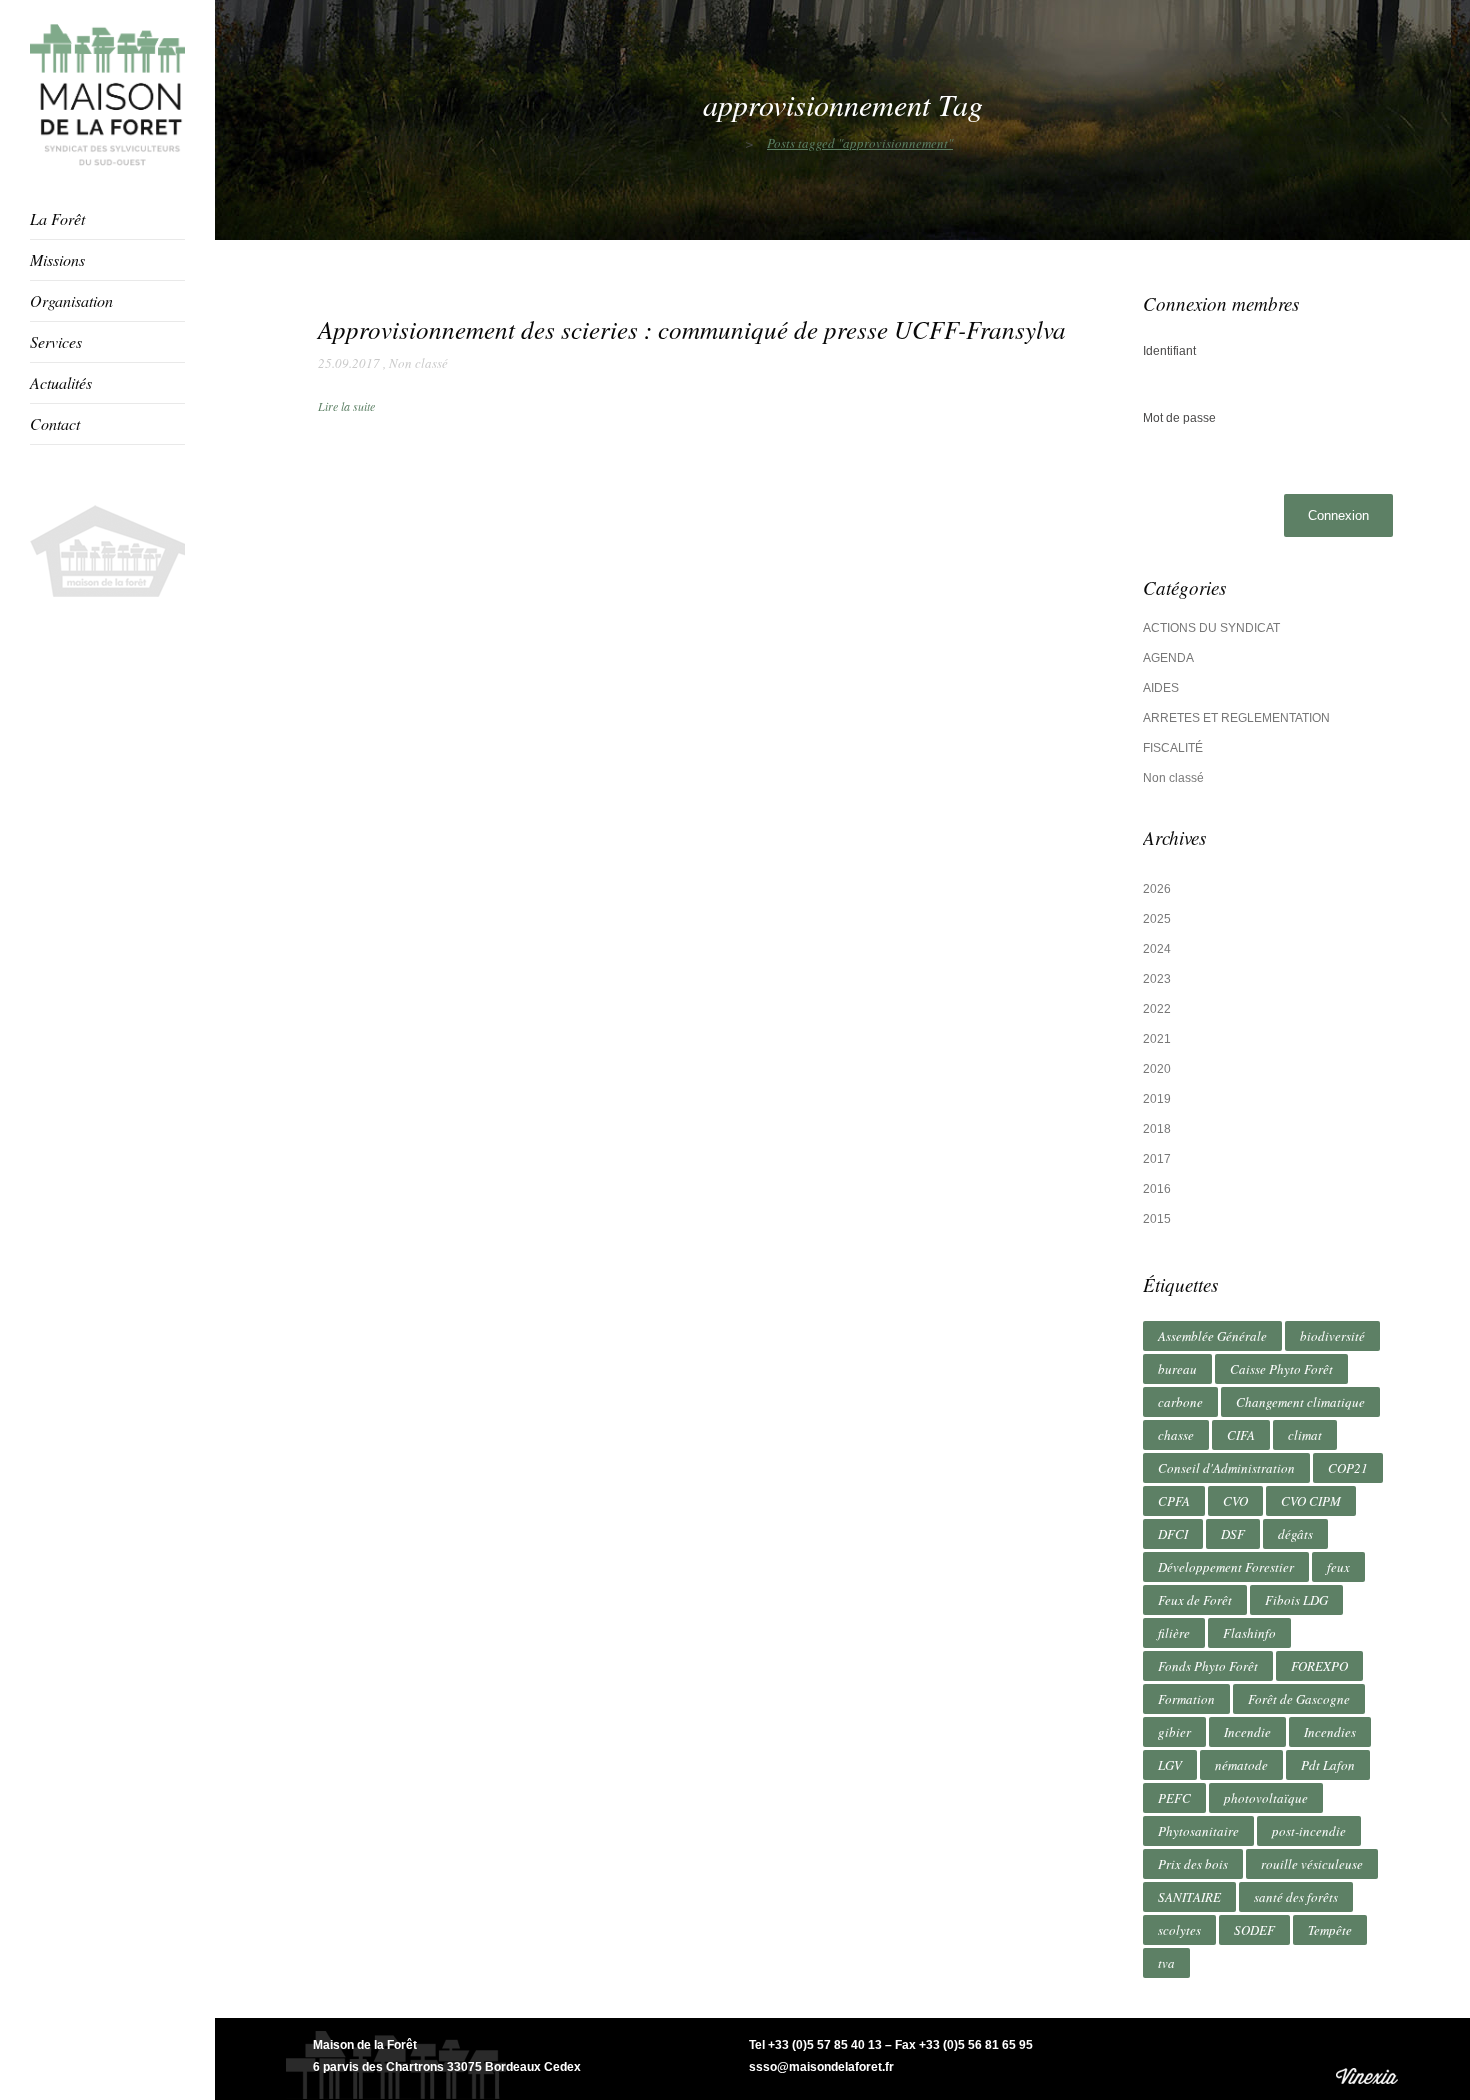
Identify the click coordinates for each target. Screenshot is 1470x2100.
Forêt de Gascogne (1299, 1699)
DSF (1233, 1534)
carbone (1180, 1402)
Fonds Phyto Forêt (1208, 1666)
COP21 (1348, 1468)
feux (1338, 1567)
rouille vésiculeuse (1312, 1864)
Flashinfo (1249, 1633)
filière (1174, 1633)
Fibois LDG (1296, 1600)
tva (1166, 1963)
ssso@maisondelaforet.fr (821, 2067)
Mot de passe (1179, 418)
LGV (1170, 1765)
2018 (1157, 1129)
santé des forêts (1296, 1897)
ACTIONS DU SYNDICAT (1211, 628)
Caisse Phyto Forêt (1281, 1369)
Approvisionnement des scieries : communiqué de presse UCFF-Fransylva (692, 329)
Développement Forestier (1226, 1567)
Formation (1186, 1699)
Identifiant (1169, 351)
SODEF (1254, 1930)
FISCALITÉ (1173, 748)
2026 (1157, 889)
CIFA (1241, 1435)
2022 (1157, 1009)
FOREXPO (1319, 1666)
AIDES (1161, 688)
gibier (1174, 1732)
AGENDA (1168, 658)
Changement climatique (1300, 1402)
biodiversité (1332, 1336)
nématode (1241, 1765)
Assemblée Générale (1212, 1336)
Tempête (1330, 1930)
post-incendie (1309, 1831)
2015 (1157, 1219)
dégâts (1295, 1534)
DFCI (1173, 1534)
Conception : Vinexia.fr (1369, 2058)
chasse (1176, 1435)
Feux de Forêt (1195, 1600)
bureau (1177, 1369)
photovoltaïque (1266, 1798)
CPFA (1174, 1501)
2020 (1157, 1069)
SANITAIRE (1189, 1897)
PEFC (1174, 1798)
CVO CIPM (1311, 1501)
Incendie (1247, 1732)
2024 (1157, 949)
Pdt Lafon (1328, 1765)
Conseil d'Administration (1226, 1468)
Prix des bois (1193, 1864)
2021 (1157, 1039)
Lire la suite (346, 406)
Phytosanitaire (1198, 1831)
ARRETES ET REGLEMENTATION (1236, 718)
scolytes (1179, 1930)
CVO (1235, 1501)
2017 (1157, 1159)
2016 (1157, 1189)
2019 (1157, 1099)
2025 (1157, 919)
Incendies (1330, 1732)
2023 (1157, 979)
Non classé (418, 363)
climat (1305, 1435)
